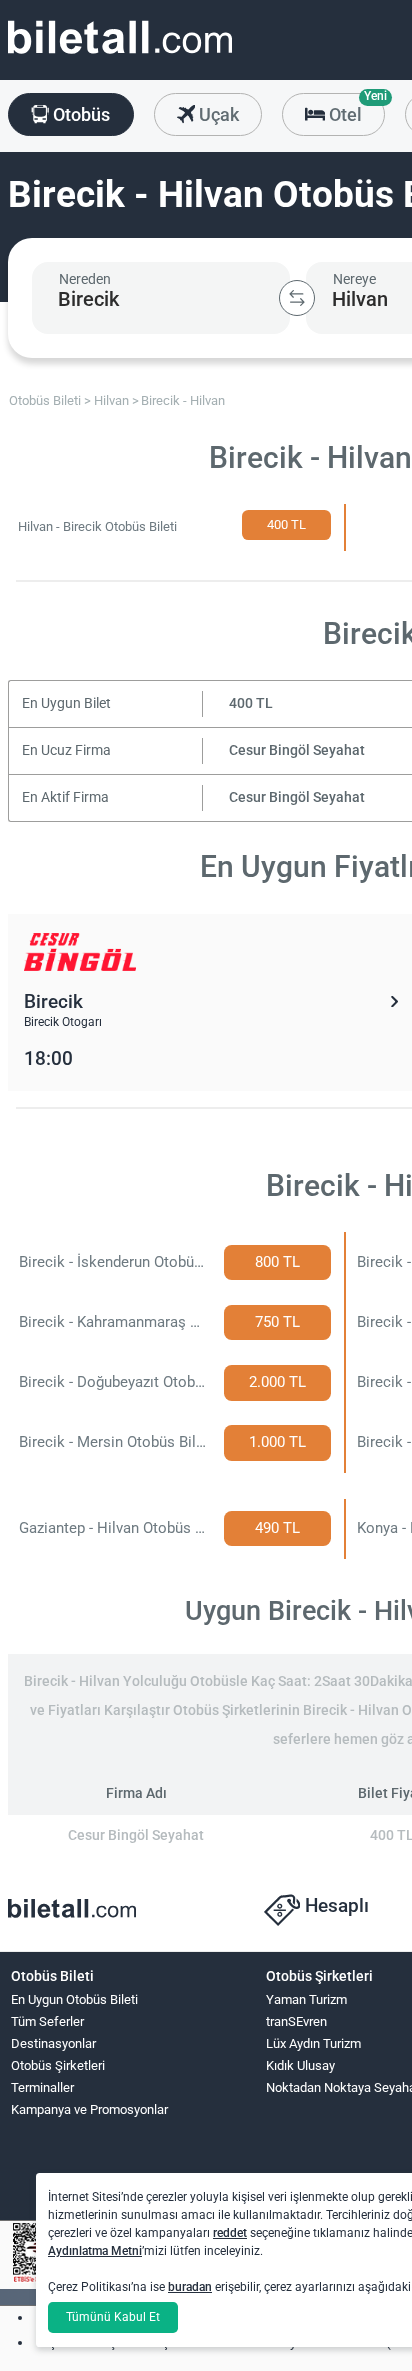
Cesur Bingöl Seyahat (297, 750)
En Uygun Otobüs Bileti (74, 1999)
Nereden (85, 279)
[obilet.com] (120, 55)
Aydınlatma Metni (95, 2251)
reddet (230, 2233)
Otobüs (79, 114)
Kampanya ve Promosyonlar (89, 2109)
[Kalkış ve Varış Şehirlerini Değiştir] (297, 298)
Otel (355, 109)
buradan (190, 2287)
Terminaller (42, 2087)
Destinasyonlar (53, 2043)
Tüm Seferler (47, 2021)
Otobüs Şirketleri (58, 2065)
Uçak (217, 114)
